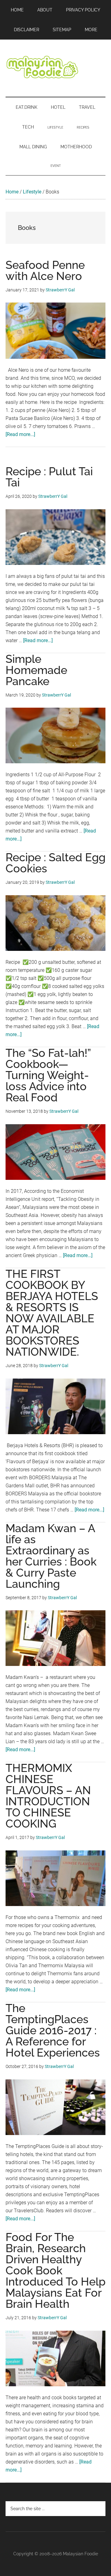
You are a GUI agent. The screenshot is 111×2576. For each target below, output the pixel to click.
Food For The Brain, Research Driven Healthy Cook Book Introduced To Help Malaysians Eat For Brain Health (55, 2270)
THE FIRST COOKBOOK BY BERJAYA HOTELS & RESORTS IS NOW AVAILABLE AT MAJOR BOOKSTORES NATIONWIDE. (52, 1313)
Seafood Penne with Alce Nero (45, 270)
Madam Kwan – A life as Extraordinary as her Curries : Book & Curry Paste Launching (51, 1556)
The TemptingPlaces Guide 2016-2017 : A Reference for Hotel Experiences (53, 2030)
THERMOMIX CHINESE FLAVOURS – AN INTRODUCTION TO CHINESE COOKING (48, 1796)
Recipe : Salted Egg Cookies (55, 863)
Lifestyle (32, 192)
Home (12, 192)
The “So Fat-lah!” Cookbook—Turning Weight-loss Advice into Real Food (48, 1075)
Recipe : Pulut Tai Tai (49, 477)
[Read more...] (20, 434)
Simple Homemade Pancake (36, 670)
